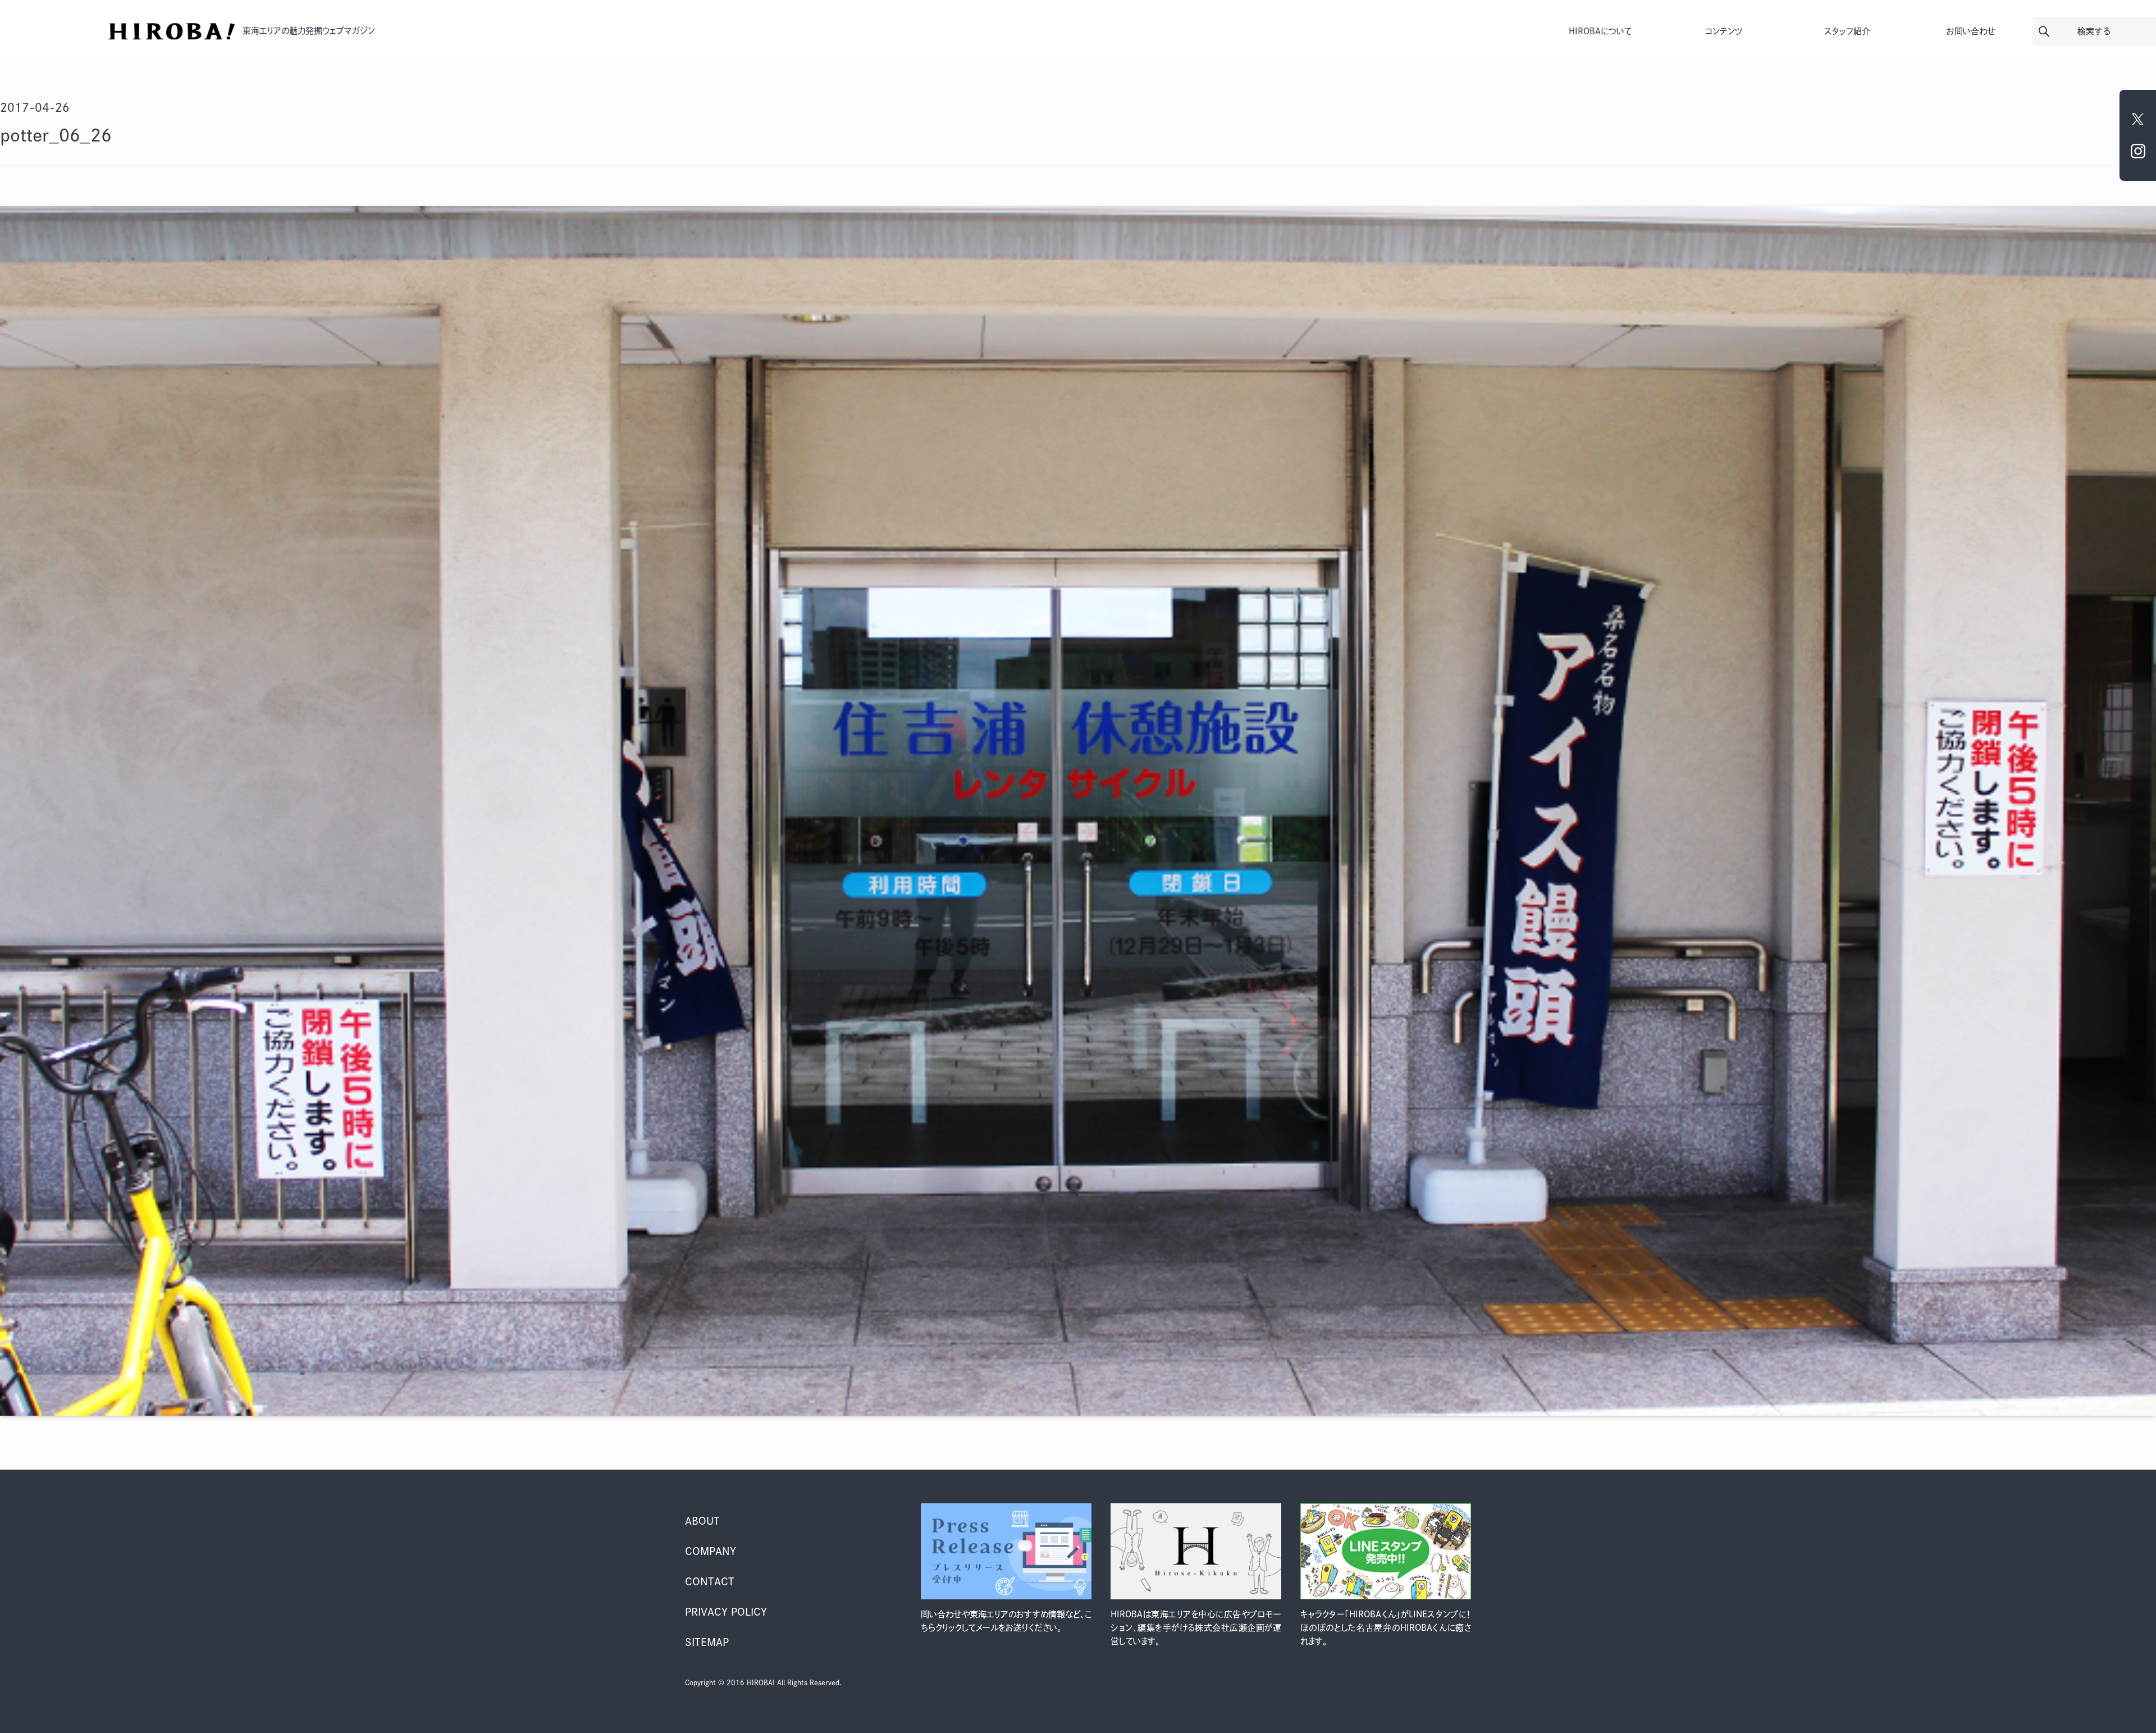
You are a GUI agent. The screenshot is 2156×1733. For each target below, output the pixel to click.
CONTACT (710, 1581)
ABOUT (702, 1521)
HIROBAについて (1600, 31)
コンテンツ (1724, 31)
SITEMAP (707, 1642)
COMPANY (711, 1551)
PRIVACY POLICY (726, 1612)
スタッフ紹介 (1847, 31)
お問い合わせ (1971, 31)
